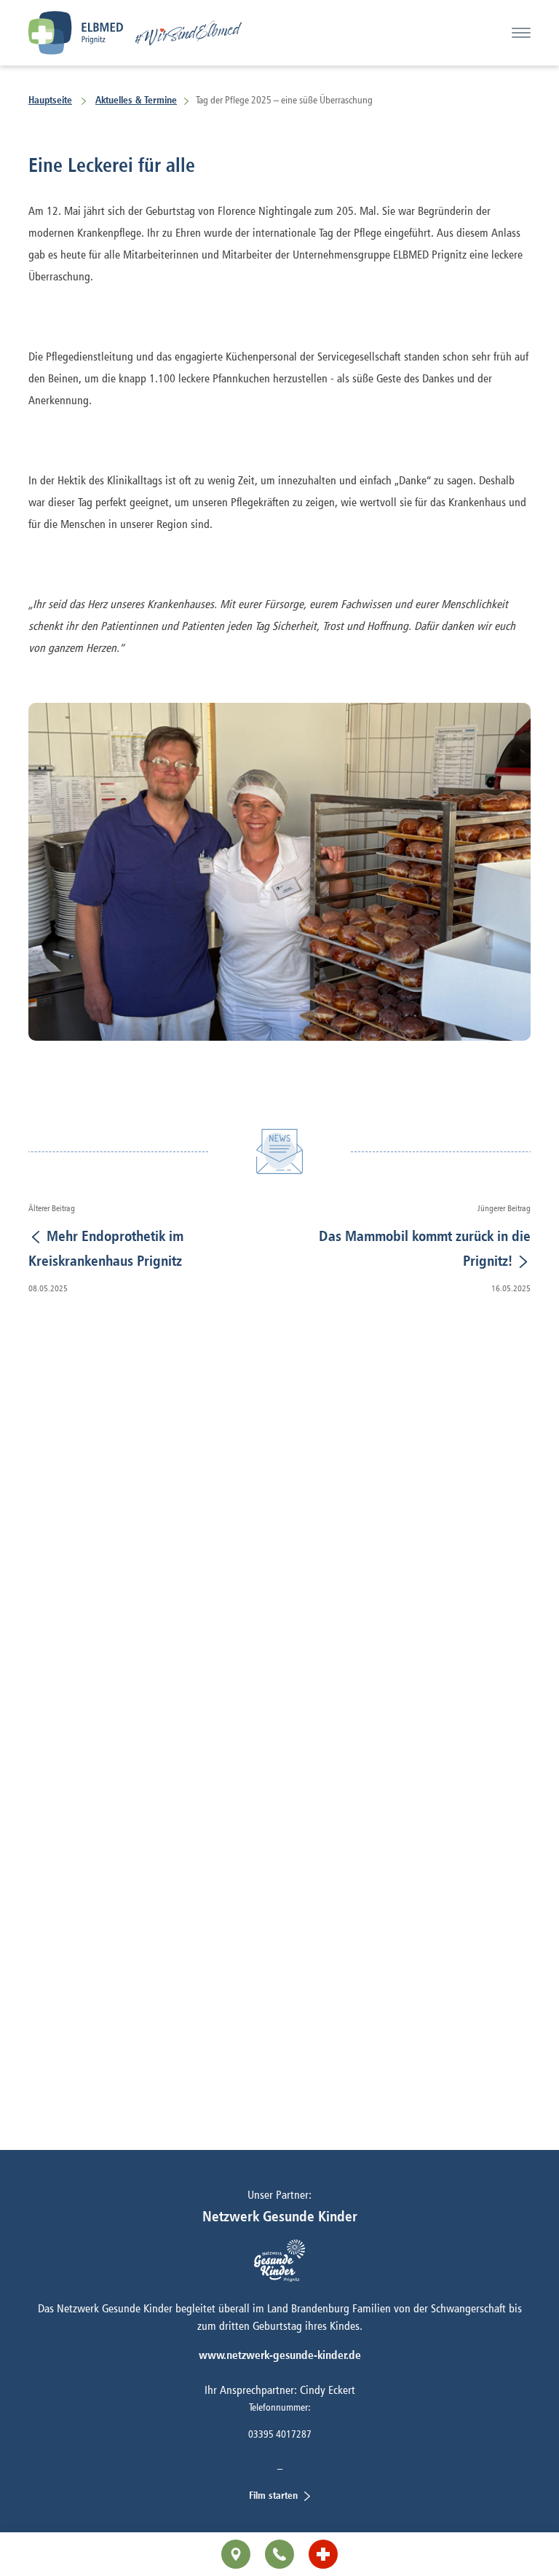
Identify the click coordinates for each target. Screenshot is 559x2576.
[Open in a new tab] (323, 2554)
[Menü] (521, 33)
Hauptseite (50, 99)
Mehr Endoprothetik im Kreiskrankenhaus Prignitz (106, 1248)
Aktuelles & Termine (136, 99)
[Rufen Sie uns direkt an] (279, 2554)
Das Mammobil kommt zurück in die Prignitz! (425, 1248)
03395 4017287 (280, 2434)
